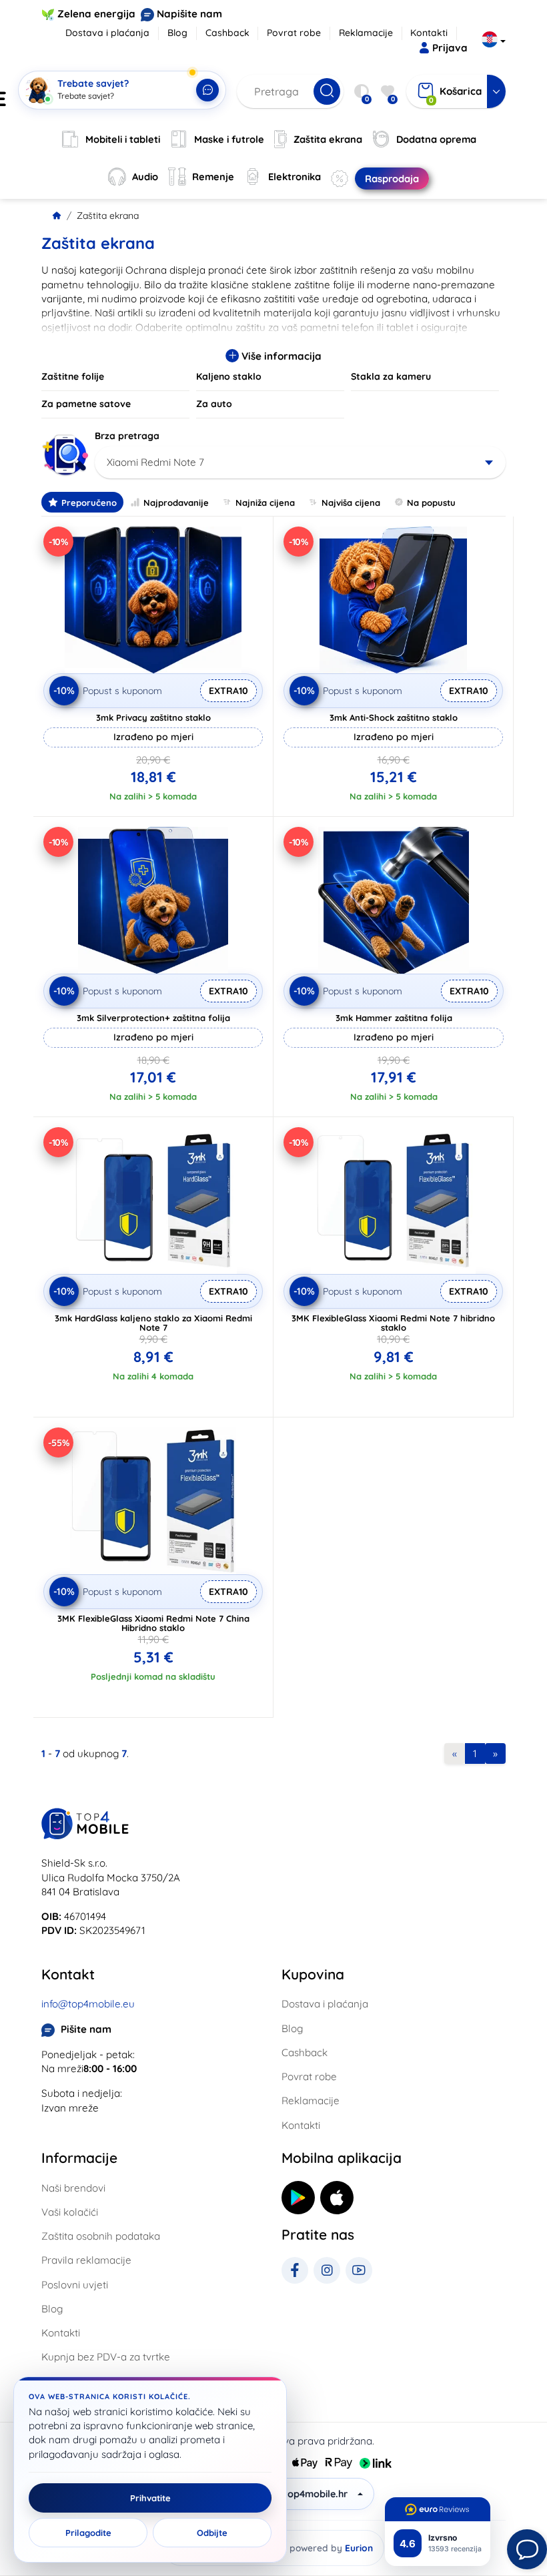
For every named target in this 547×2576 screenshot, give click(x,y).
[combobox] (300, 462)
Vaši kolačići (70, 2212)
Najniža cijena (265, 503)
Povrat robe (294, 33)
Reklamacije (366, 33)
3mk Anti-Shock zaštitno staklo (394, 717)
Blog (177, 33)
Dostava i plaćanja (107, 33)
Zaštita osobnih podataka (101, 2236)
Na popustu (431, 503)
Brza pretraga (127, 436)
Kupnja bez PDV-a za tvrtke (106, 2357)
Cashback (227, 33)
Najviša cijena (351, 503)
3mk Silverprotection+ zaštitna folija (153, 1018)
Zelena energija (96, 14)
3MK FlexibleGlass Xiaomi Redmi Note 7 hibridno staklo (393, 1323)
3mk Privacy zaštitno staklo (153, 717)
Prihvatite (150, 2498)
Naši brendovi (73, 2188)
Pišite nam (86, 2029)
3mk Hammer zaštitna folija (394, 1018)
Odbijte (212, 2533)
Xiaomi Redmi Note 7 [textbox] (155, 462)
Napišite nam (189, 14)
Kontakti (429, 33)
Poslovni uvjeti (75, 2285)
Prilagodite (88, 2533)
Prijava (450, 48)
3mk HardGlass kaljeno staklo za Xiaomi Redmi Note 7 (153, 1323)
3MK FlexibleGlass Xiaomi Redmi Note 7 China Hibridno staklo (153, 1623)
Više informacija (280, 356)
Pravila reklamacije (86, 2260)
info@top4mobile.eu (88, 2004)
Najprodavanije (176, 503)
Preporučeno (89, 503)
